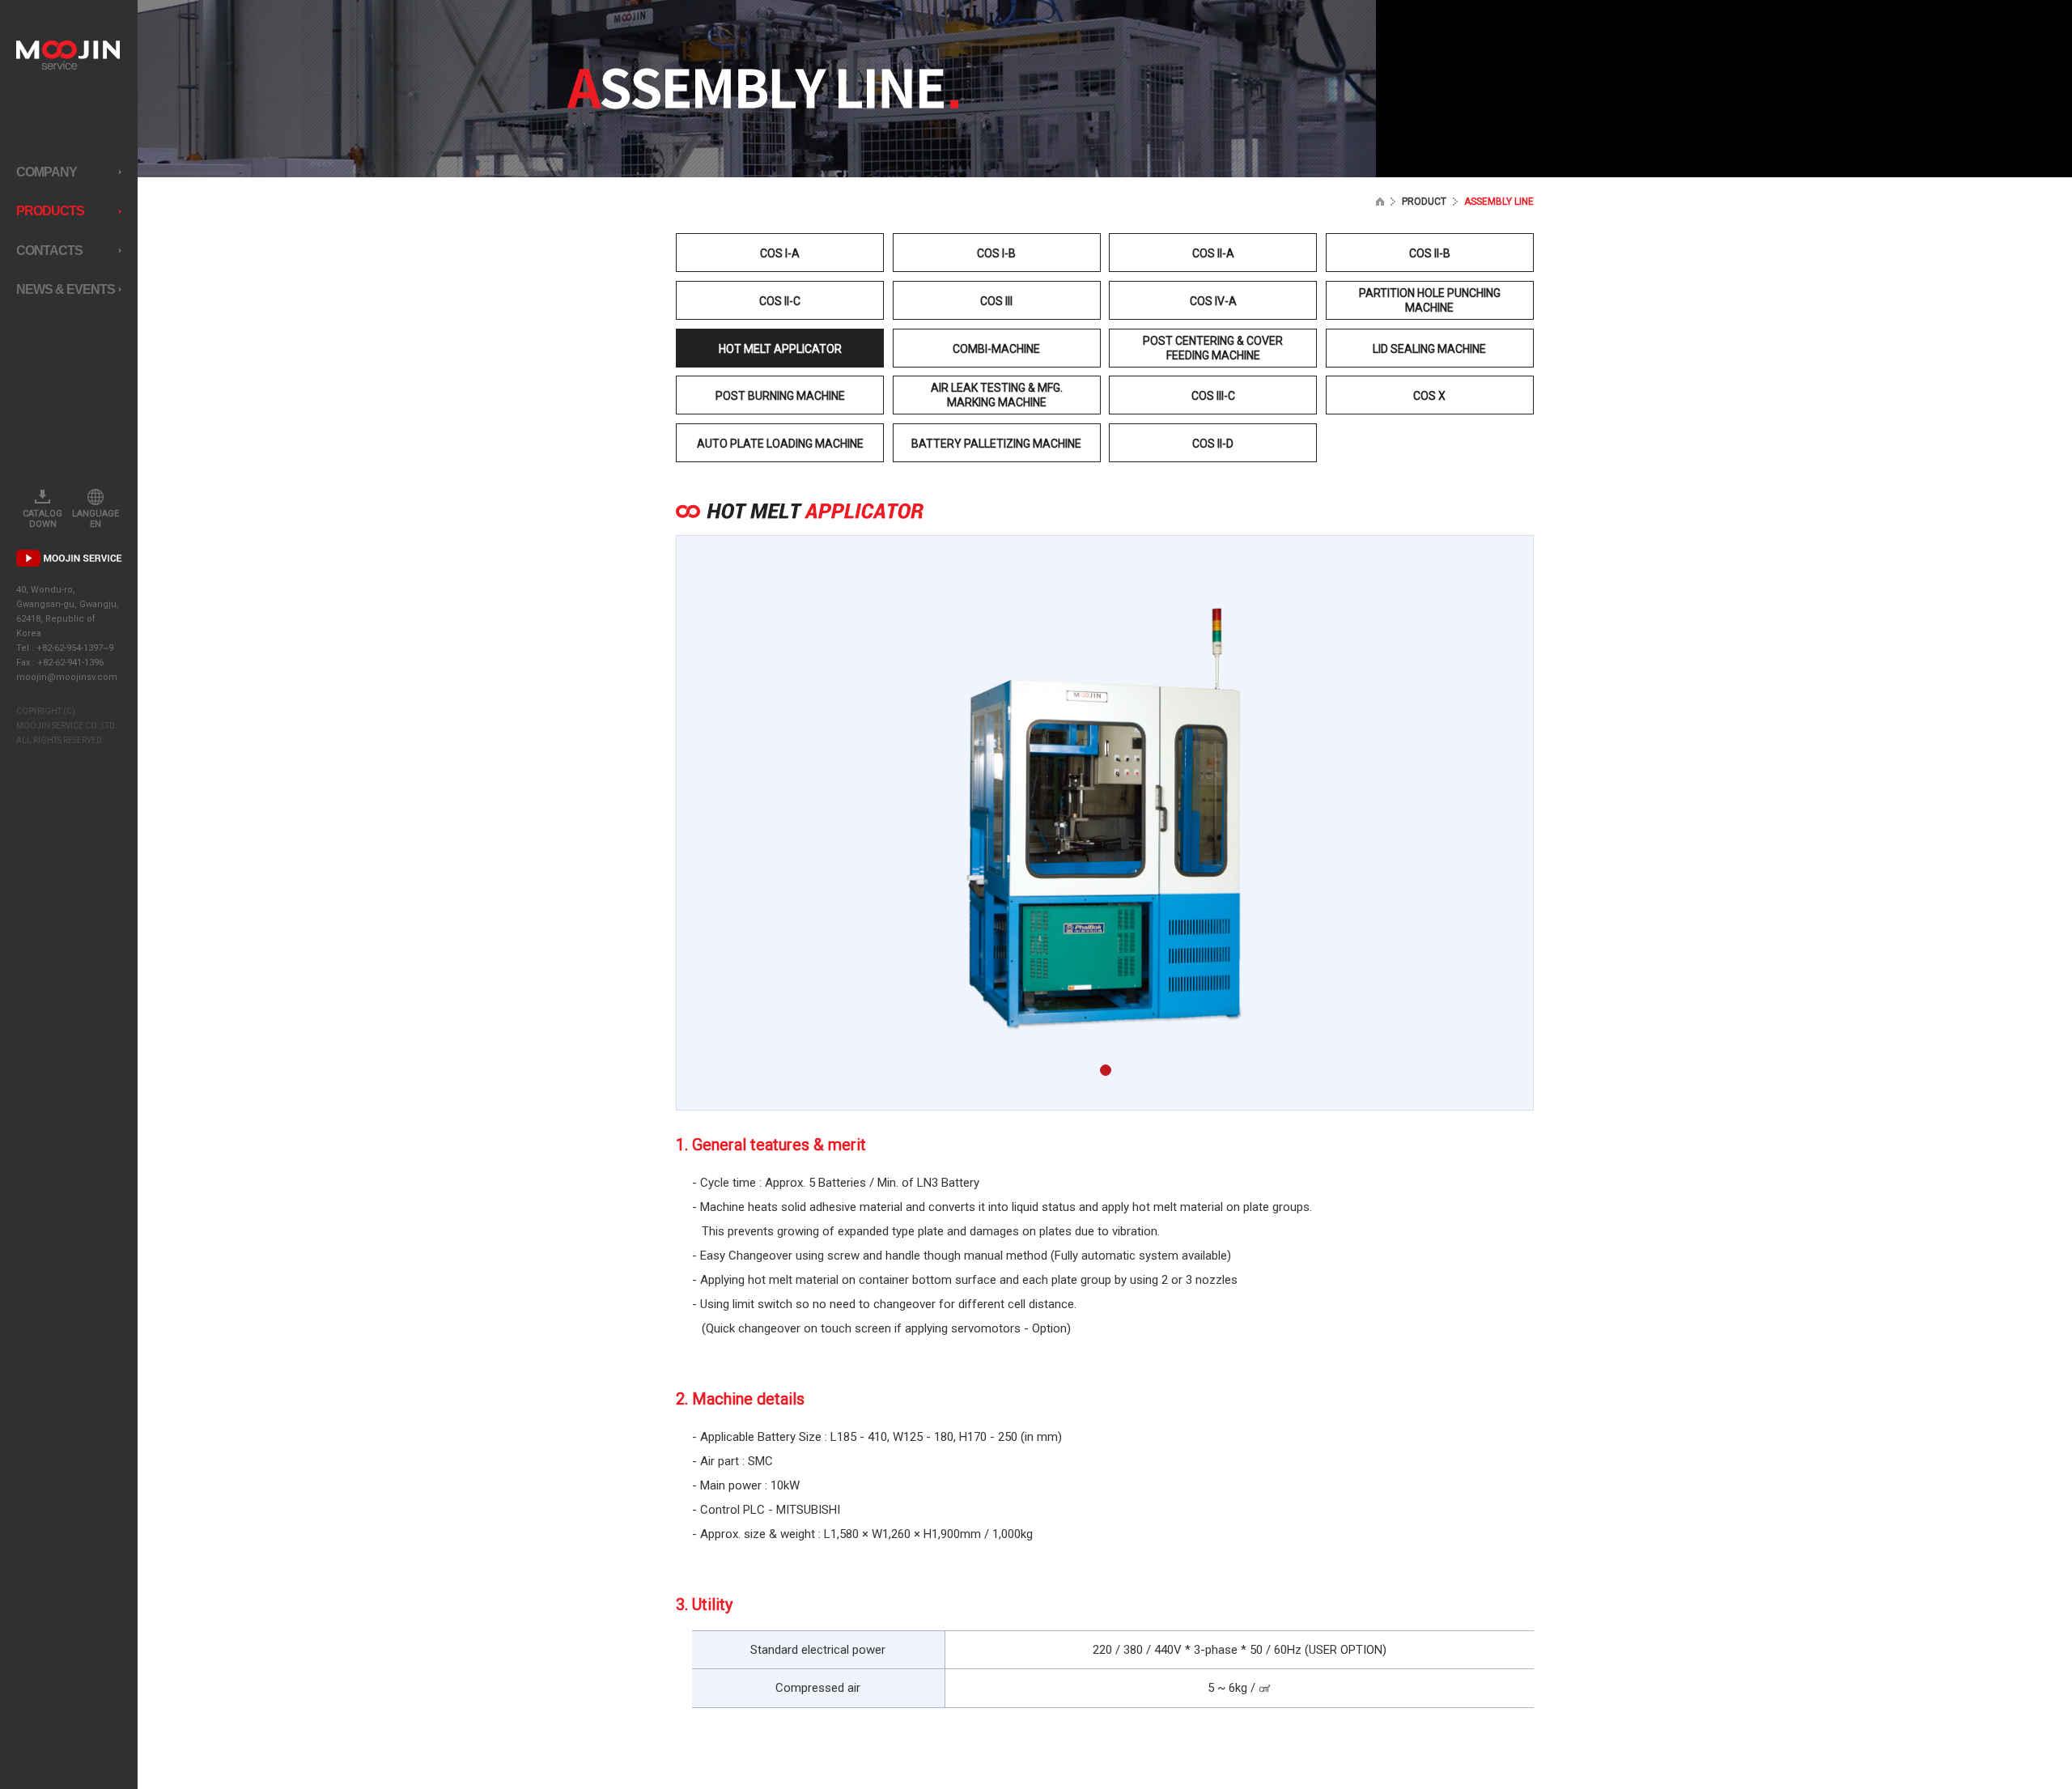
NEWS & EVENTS (66, 289)
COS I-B (996, 253)
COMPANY (47, 172)
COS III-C (1213, 396)
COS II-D (1213, 444)
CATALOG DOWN (42, 519)
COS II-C (780, 301)
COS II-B (1430, 253)
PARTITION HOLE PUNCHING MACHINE (1430, 300)
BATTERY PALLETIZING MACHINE (996, 444)
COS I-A (780, 253)
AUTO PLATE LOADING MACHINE (780, 444)
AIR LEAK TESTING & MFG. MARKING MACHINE (997, 395)
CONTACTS (49, 251)
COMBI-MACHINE (996, 349)
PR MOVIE (69, 558)
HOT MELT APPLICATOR (780, 349)
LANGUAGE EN (96, 519)
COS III (996, 301)
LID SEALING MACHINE (1429, 349)
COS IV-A (1213, 301)
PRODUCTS (50, 211)
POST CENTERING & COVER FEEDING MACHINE (1213, 348)
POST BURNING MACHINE (780, 396)
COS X (1429, 396)
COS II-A (1213, 253)
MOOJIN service (68, 55)
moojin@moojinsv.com (67, 677)
